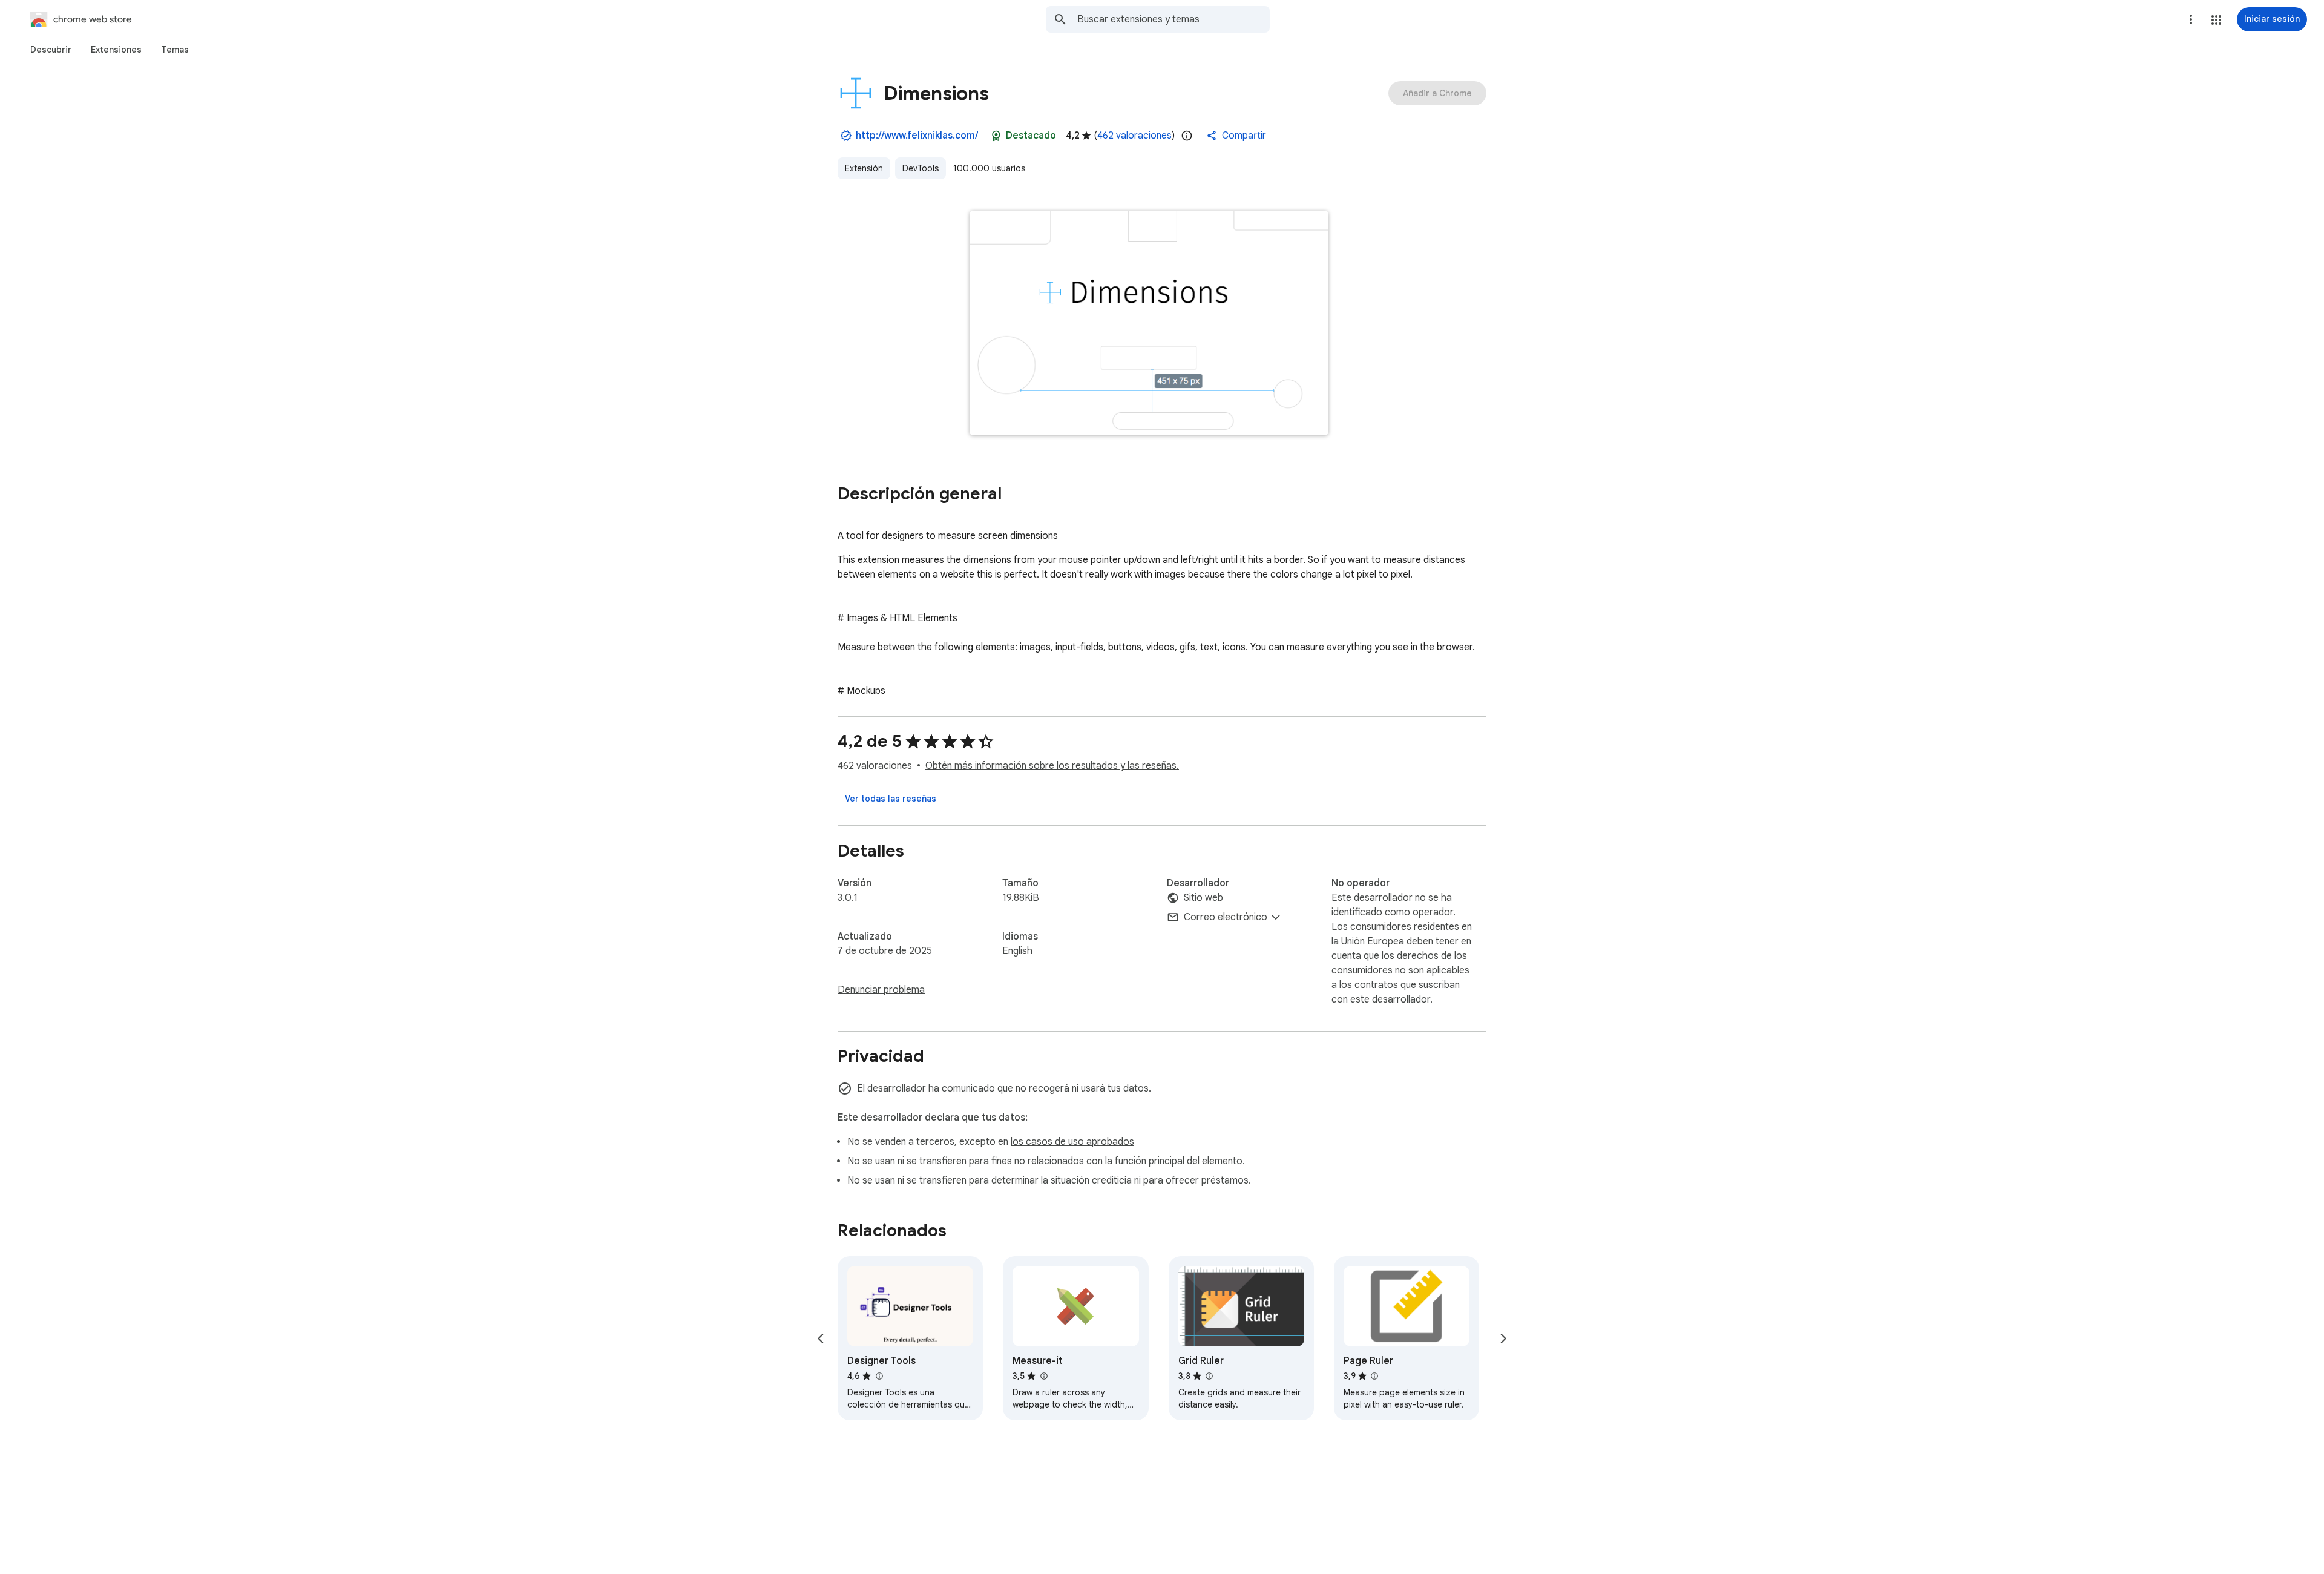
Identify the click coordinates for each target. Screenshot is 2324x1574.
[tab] (51, 50)
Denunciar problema (881, 990)
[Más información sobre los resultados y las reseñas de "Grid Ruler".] (1209, 1376)
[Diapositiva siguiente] (1503, 1339)
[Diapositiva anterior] (821, 1339)
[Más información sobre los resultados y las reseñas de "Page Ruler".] (1374, 1376)
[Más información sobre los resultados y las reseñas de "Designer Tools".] (879, 1376)
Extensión (864, 168)
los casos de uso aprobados (1072, 1142)
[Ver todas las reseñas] (891, 799)
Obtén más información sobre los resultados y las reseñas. (1052, 766)
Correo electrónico (1226, 917)
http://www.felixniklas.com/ (917, 136)
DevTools (921, 168)
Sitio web (1203, 898)
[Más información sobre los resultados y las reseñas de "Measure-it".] (1043, 1376)
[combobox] (1173, 19)
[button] (2216, 20)
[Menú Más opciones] (2191, 19)
